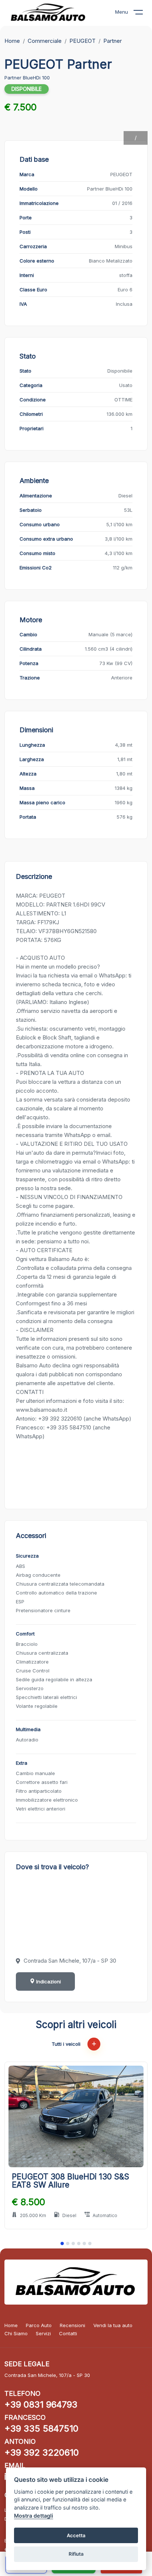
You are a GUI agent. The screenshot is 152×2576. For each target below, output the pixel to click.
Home (12, 41)
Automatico (105, 2215)
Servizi (43, 2333)
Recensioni (72, 2325)
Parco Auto (39, 2325)
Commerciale (45, 41)
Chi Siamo (16, 2333)
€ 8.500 (28, 2202)
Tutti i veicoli (67, 2044)
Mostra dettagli (34, 2516)
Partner (113, 41)
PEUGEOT (82, 41)
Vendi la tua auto (113, 2325)
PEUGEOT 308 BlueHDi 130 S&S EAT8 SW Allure (70, 2181)
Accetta (76, 2535)
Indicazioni (48, 1981)
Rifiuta (76, 2554)
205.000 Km (33, 2215)
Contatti (68, 2333)
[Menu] (143, 14)
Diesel (69, 2215)
